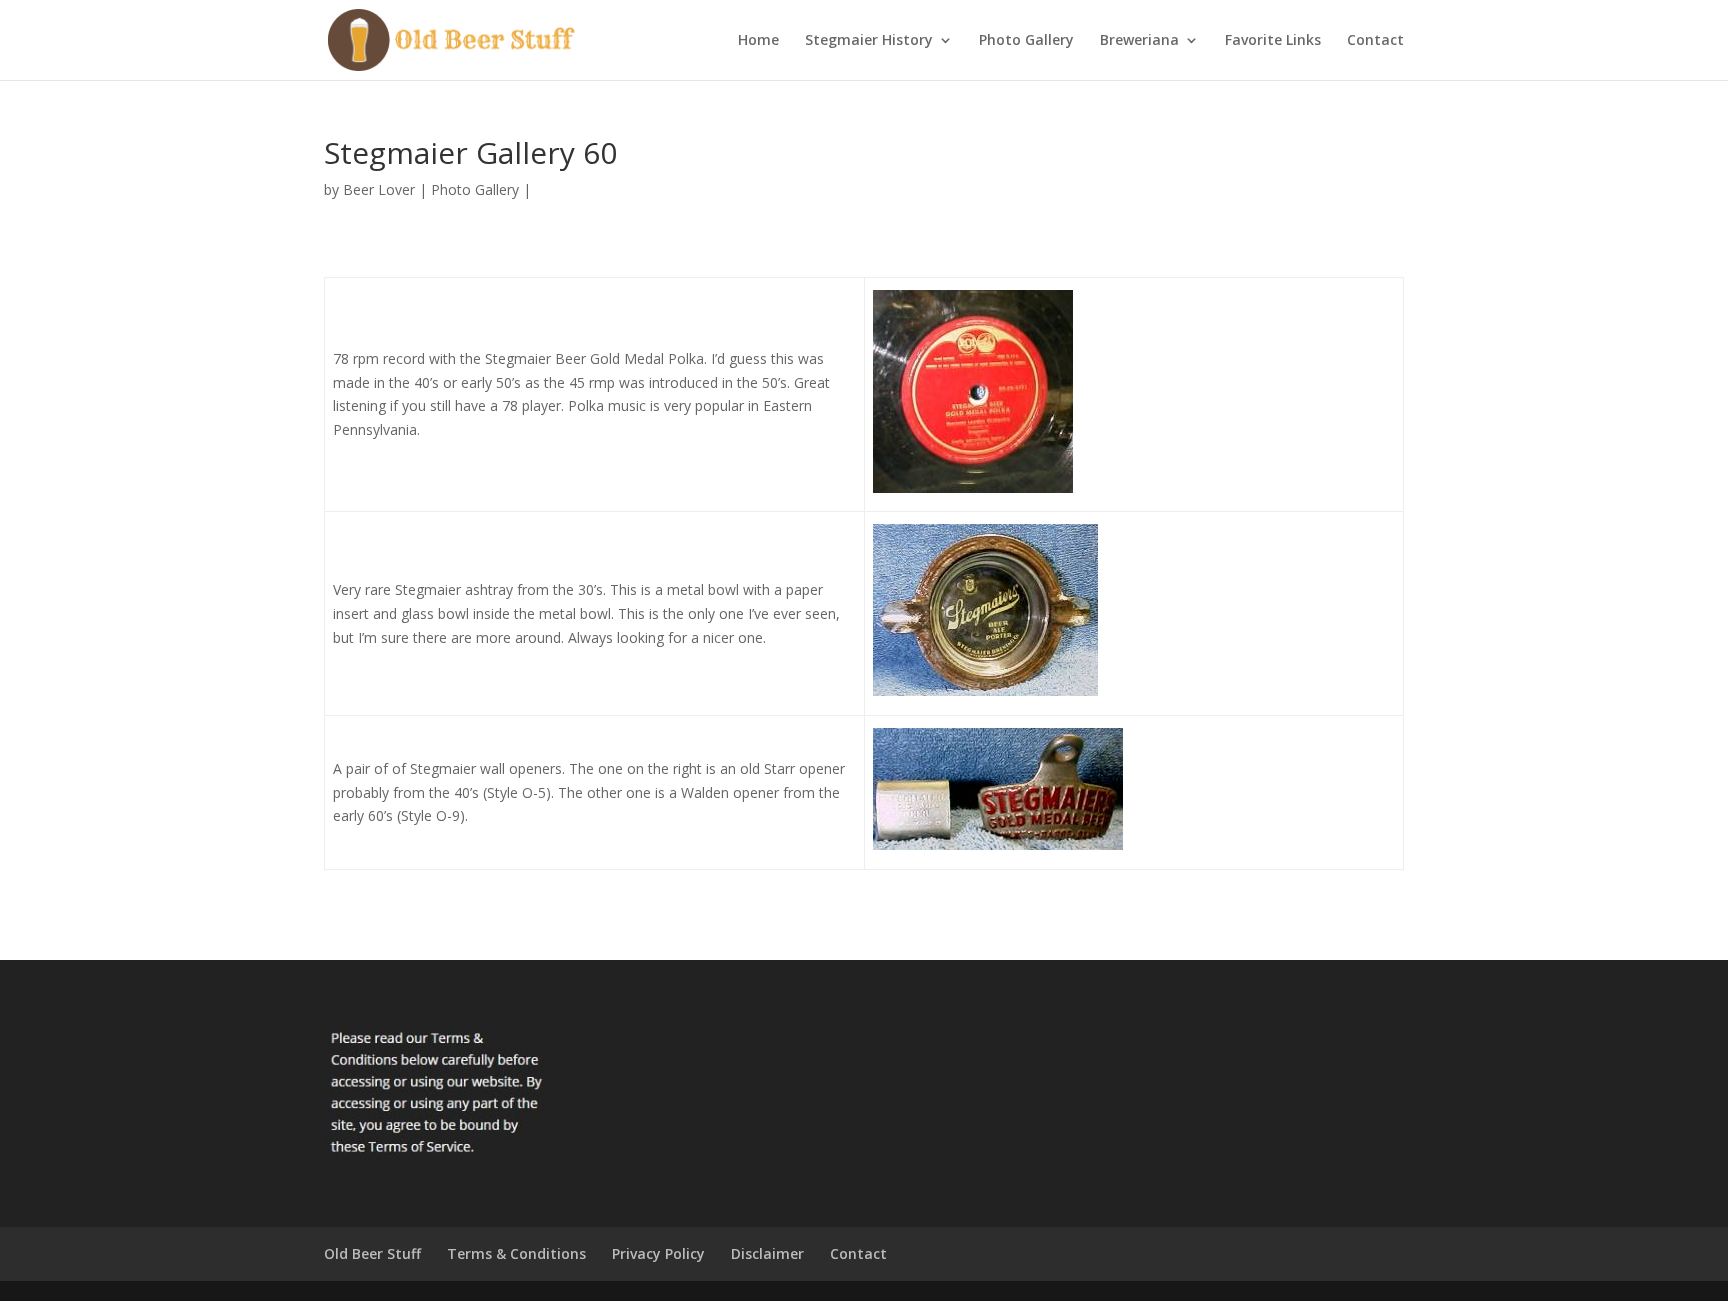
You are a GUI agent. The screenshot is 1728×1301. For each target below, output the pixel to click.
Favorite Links (1273, 41)
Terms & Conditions (516, 1253)
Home (758, 41)
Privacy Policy (658, 1253)
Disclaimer (767, 1253)
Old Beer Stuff (372, 1253)
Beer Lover (379, 189)
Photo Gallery (1026, 41)
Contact (1375, 41)
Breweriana (1139, 41)
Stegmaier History (869, 41)
